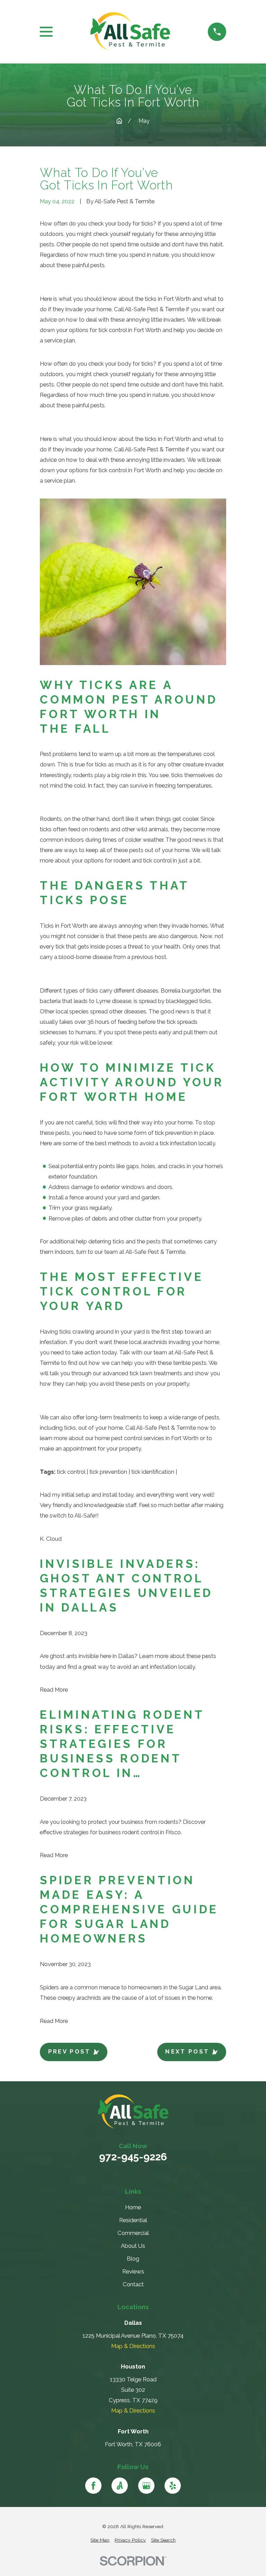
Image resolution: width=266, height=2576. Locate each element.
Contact (133, 2284)
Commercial (133, 2233)
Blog (133, 2259)
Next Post (187, 2051)
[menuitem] (100, 2540)
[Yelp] (173, 2486)
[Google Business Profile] (146, 2486)
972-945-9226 (133, 2157)
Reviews (133, 2271)
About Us (133, 2246)
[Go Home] (119, 121)
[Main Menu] (46, 32)
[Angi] (120, 2486)
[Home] (130, 32)
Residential (133, 2220)
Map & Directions (133, 2346)
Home (133, 2207)
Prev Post (69, 2051)
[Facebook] (93, 2486)
